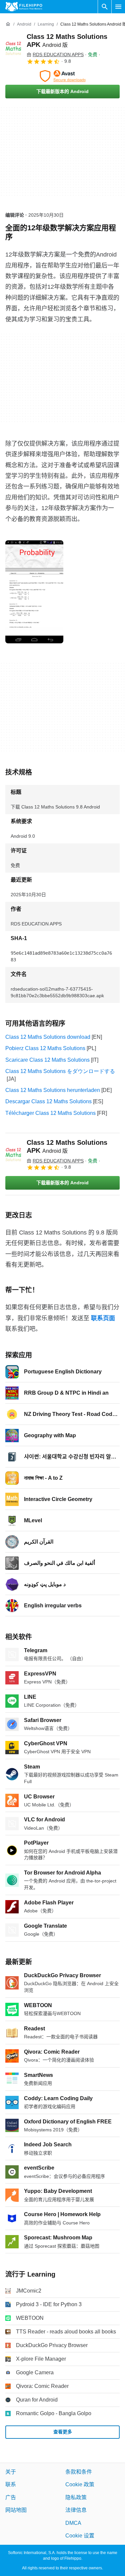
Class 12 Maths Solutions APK (67, 1146)
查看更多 (63, 2432)
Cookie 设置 (80, 2536)
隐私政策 (76, 2497)
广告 (11, 2497)
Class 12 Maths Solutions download (48, 1037)
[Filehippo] (24, 7)
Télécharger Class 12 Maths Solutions (50, 1113)
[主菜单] (118, 7)
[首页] (8, 24)
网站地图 (16, 2510)
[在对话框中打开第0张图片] (34, 592)
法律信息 (76, 2510)
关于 (11, 2472)
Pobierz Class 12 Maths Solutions (45, 1048)
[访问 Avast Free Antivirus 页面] (62, 76)
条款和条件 (79, 2472)
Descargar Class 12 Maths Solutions (48, 1101)
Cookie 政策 (80, 2484)
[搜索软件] (105, 7)
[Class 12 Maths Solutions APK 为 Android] (13, 49)
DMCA (73, 2523)
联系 (11, 2484)
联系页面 (103, 1318)
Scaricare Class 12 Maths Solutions (47, 1060)
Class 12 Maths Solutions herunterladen (53, 1090)
